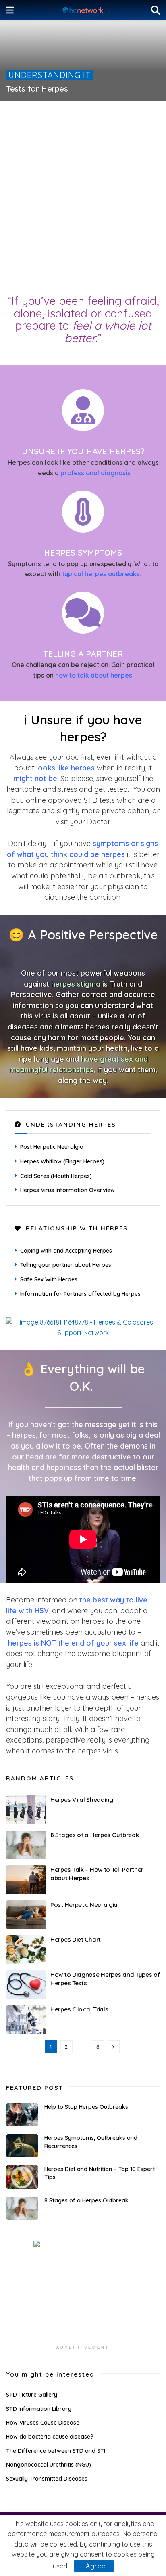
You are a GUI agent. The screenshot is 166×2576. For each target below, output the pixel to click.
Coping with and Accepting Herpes (66, 1251)
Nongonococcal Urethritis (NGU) (49, 2465)
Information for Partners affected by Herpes (80, 1294)
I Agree (94, 2566)
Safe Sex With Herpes (49, 1279)
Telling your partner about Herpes (66, 1265)
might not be (35, 778)
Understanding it (50, 75)
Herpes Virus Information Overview (67, 1190)
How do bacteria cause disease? (50, 2437)
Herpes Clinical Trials (79, 2009)
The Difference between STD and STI (56, 2451)
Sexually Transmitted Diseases (47, 2479)
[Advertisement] (83, 200)
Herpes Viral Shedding (82, 1800)
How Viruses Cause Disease (43, 2423)
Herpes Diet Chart (76, 1939)
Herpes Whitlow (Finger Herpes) (62, 1161)
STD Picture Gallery (32, 2395)
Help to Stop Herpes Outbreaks (86, 2107)
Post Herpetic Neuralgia (52, 1147)
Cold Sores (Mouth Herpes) (56, 1176)
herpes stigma (76, 984)
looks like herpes (65, 768)
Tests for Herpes (37, 89)
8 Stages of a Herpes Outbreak (94, 1835)
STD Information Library (39, 2409)
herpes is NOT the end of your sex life (73, 1643)
